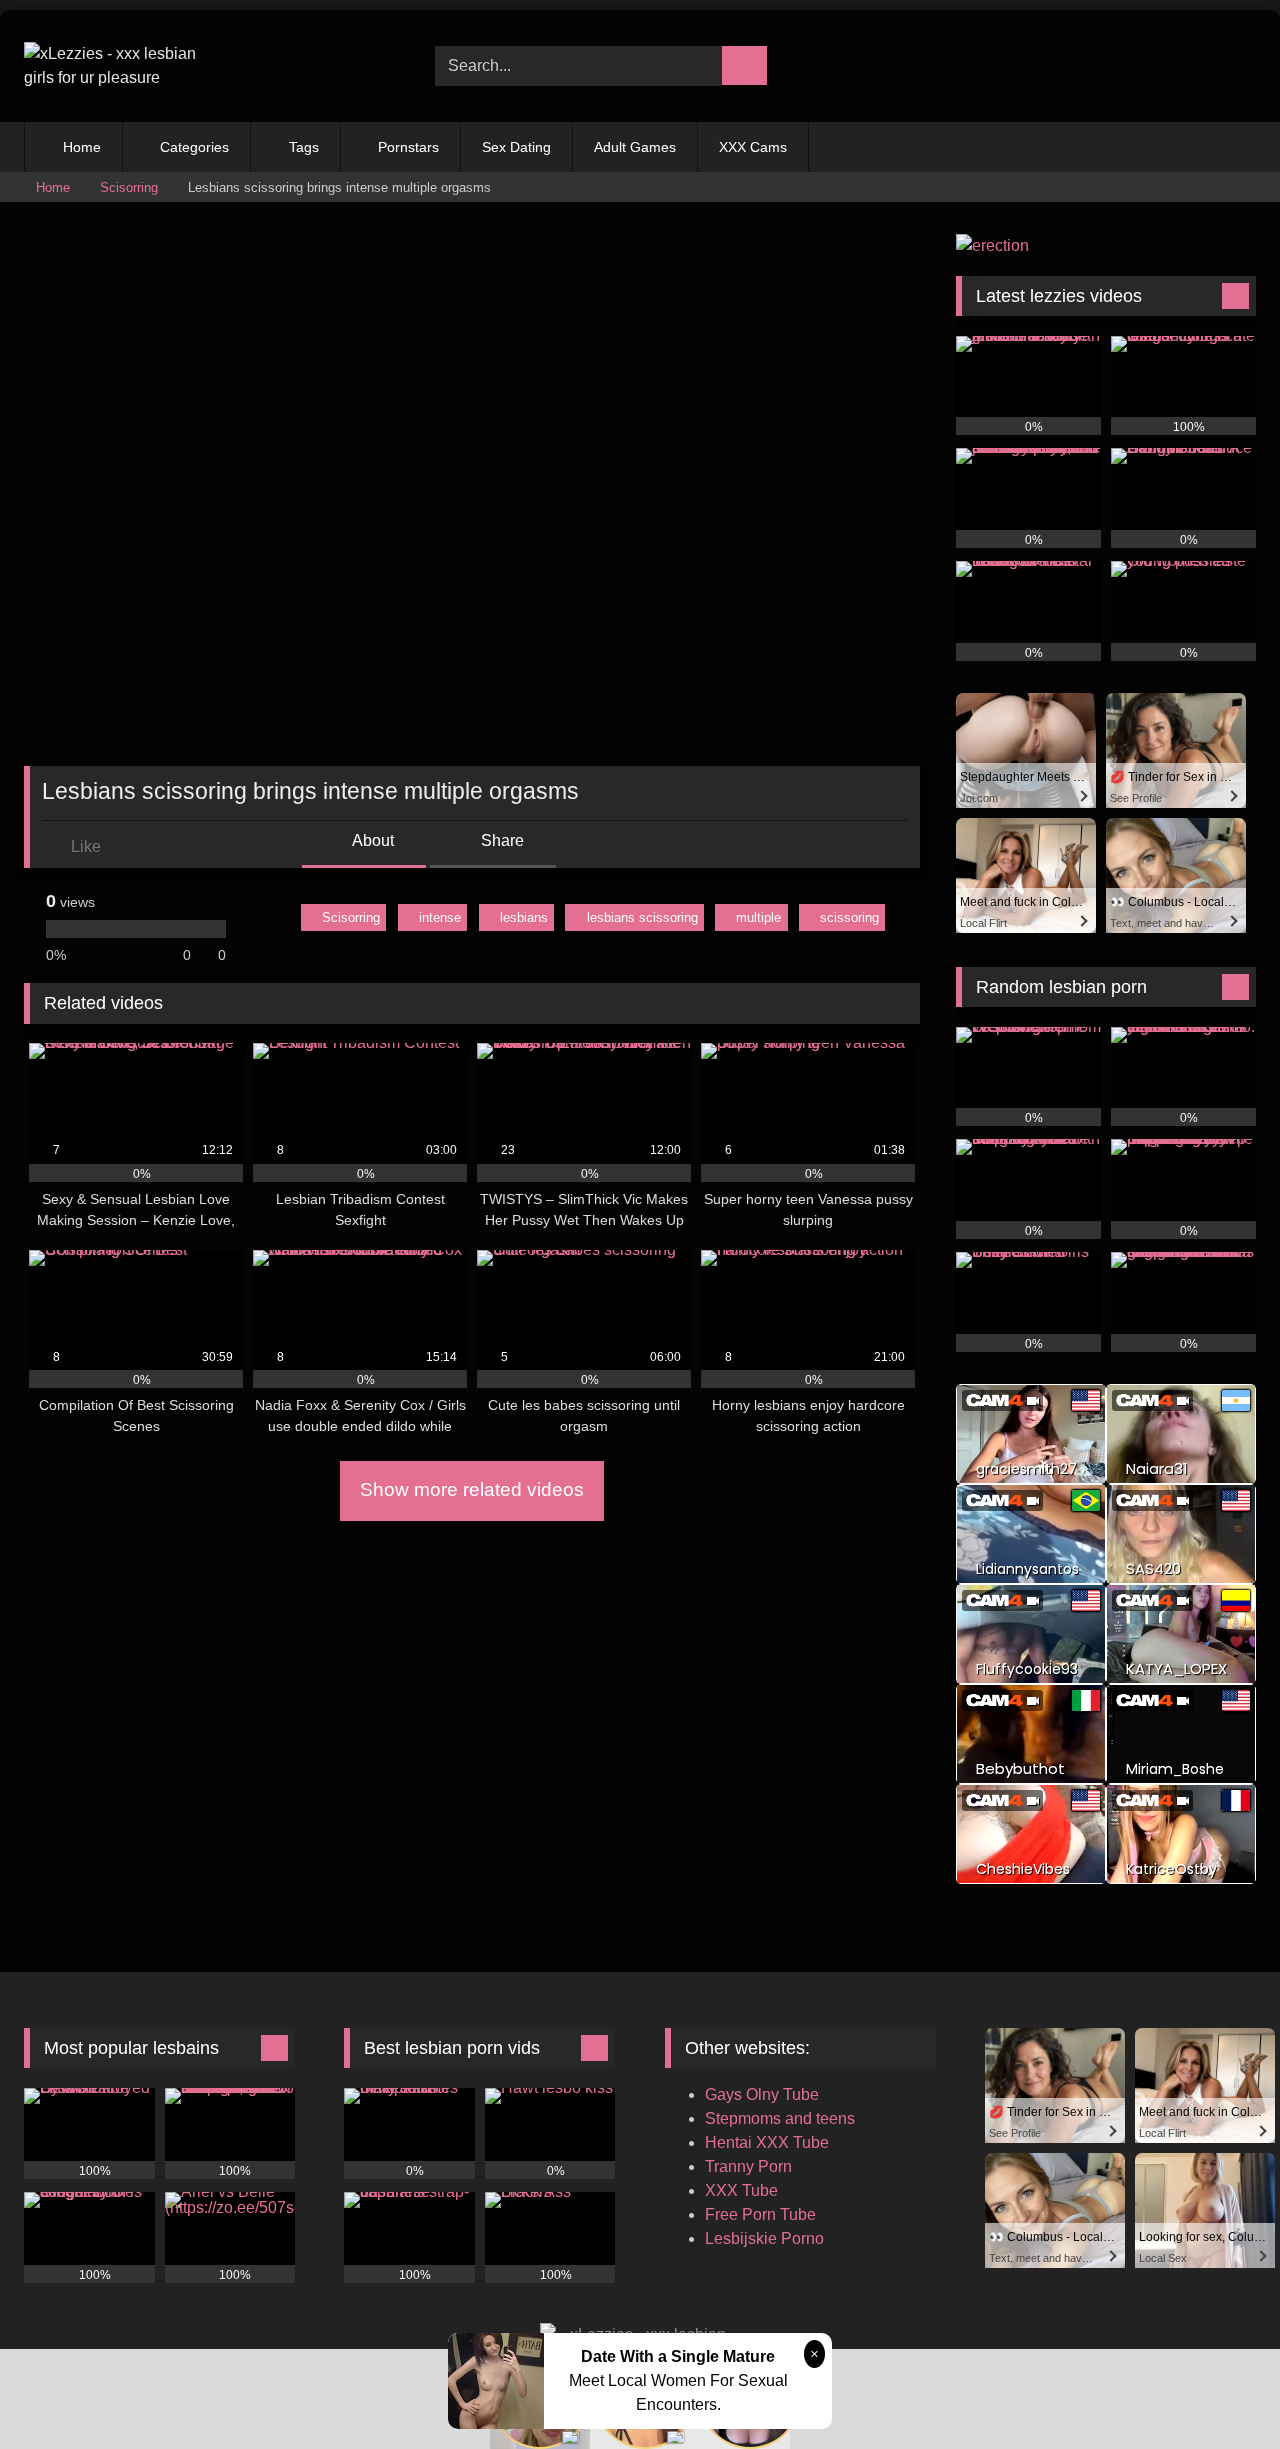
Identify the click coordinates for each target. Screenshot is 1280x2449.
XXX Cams (753, 147)
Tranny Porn (748, 2166)
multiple (758, 917)
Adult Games (635, 147)
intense (440, 917)
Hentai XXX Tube (767, 2142)
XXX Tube (741, 2190)
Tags (304, 147)
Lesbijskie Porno (764, 2238)
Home (82, 147)
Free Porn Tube (760, 2214)
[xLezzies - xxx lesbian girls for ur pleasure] (124, 66)
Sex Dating (516, 147)
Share (500, 840)
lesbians (524, 917)
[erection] (992, 245)
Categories (194, 147)
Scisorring (129, 187)
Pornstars (408, 147)
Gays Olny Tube (762, 2094)
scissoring (849, 917)
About (371, 840)
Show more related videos (472, 1489)
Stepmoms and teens (780, 2118)
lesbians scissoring (642, 917)
